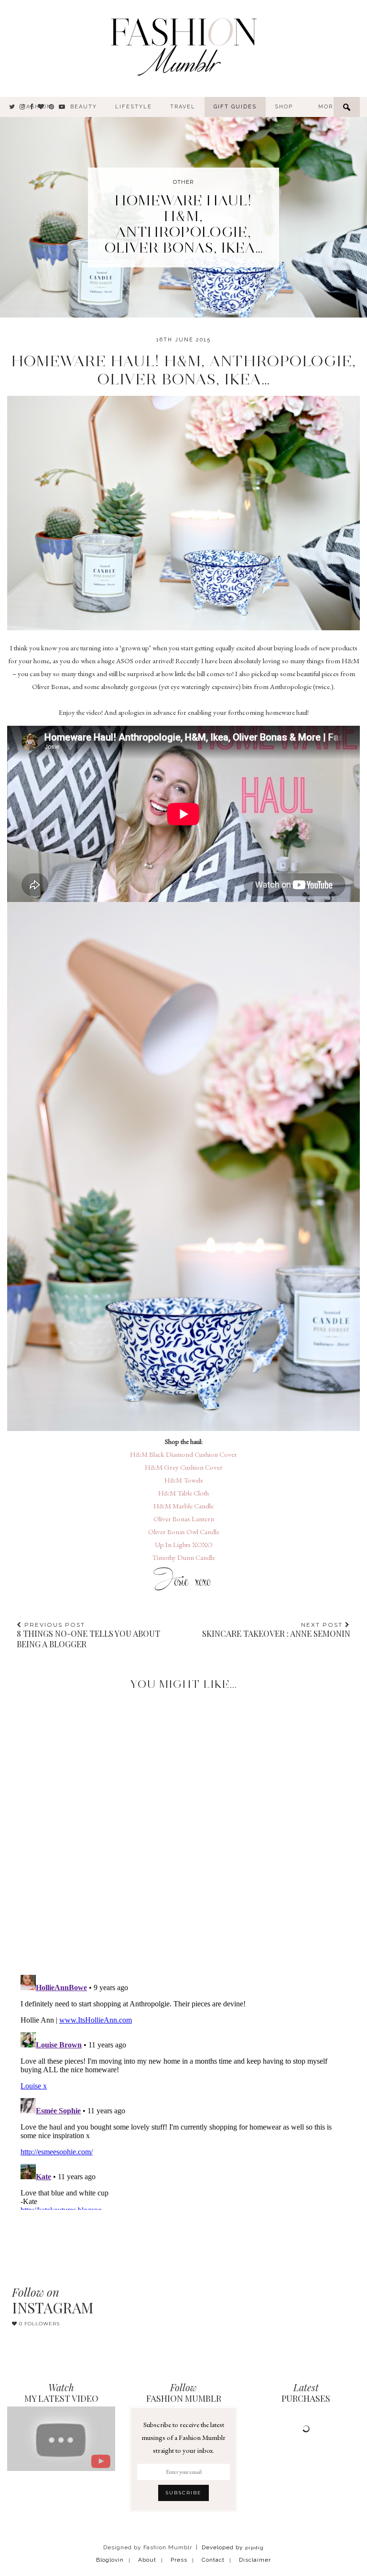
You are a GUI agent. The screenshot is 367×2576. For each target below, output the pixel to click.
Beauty (84, 107)
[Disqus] (183, 1824)
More (328, 107)
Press (179, 2560)
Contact (213, 2560)
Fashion (37, 107)
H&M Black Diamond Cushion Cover (183, 1454)
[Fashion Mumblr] (183, 45)
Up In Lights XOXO (184, 1544)
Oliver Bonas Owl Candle (184, 1532)
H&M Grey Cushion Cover (184, 1467)
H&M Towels (184, 1480)
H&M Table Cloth (183, 1493)
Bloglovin (110, 2560)
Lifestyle (134, 107)
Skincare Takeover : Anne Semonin (276, 1630)
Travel (183, 107)
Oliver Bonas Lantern (184, 1519)
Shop (284, 107)
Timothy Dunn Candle (183, 1557)
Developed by (233, 2547)
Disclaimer (255, 2560)
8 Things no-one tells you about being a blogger (88, 1635)
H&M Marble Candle (183, 1506)
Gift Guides (235, 107)
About (147, 2560)
